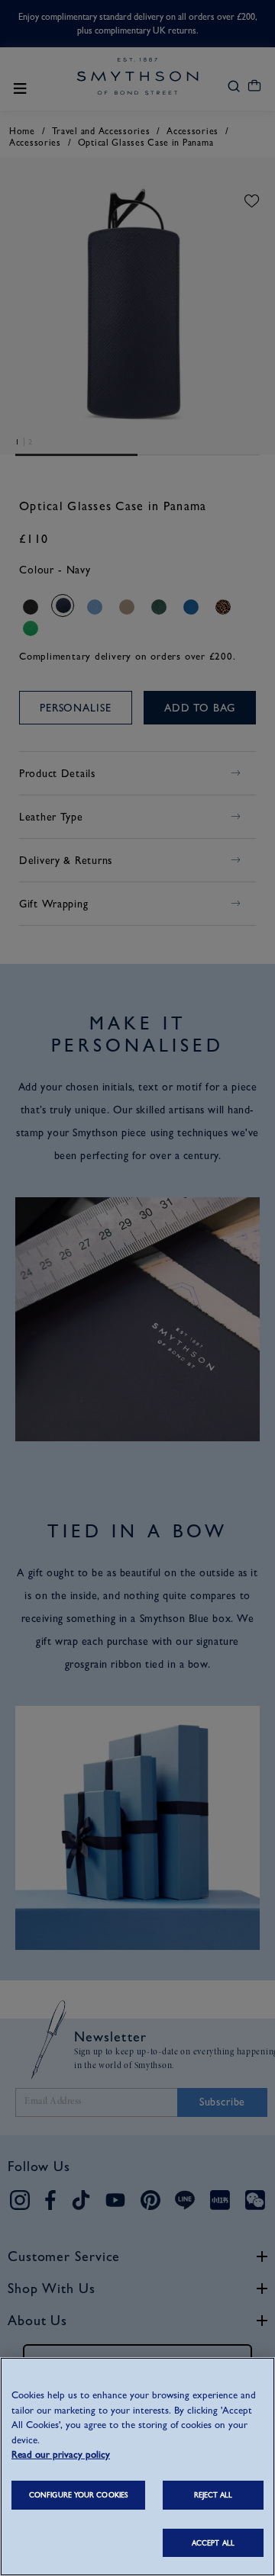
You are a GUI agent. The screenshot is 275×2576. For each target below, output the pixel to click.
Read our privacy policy (61, 2454)
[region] (137, 2467)
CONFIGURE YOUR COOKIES (78, 2495)
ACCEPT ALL (213, 2543)
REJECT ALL (214, 2495)
